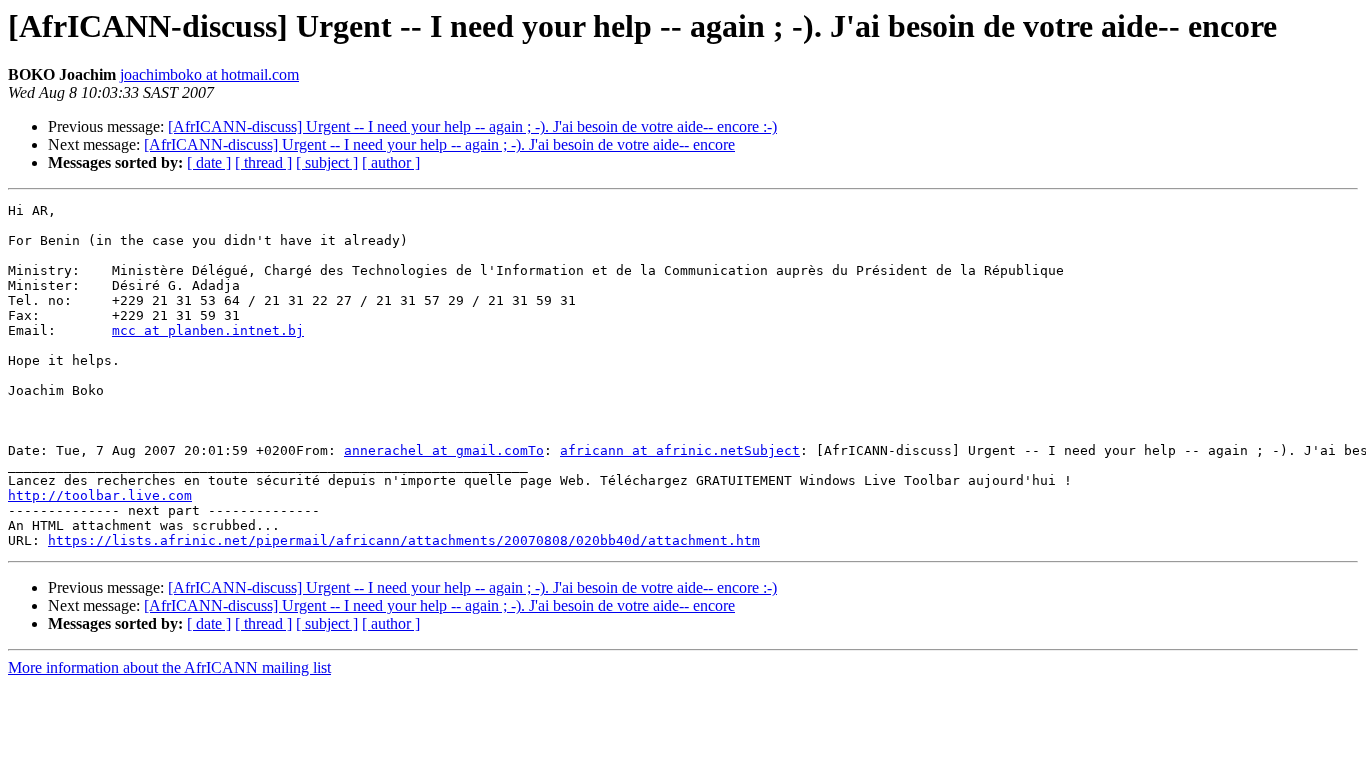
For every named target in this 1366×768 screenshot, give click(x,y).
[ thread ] (263, 162)
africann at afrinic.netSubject (680, 450)
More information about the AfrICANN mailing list (169, 667)
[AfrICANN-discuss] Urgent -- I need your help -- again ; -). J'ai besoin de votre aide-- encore (439, 144)
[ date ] (209, 162)
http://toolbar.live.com (100, 495)
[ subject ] (327, 162)
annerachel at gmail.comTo (444, 450)
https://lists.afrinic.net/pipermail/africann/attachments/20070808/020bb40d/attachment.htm (404, 540)
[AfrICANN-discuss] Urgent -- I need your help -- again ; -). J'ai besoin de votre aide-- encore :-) (472, 126)
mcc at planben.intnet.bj (208, 330)
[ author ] (391, 162)
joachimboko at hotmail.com (209, 74)
